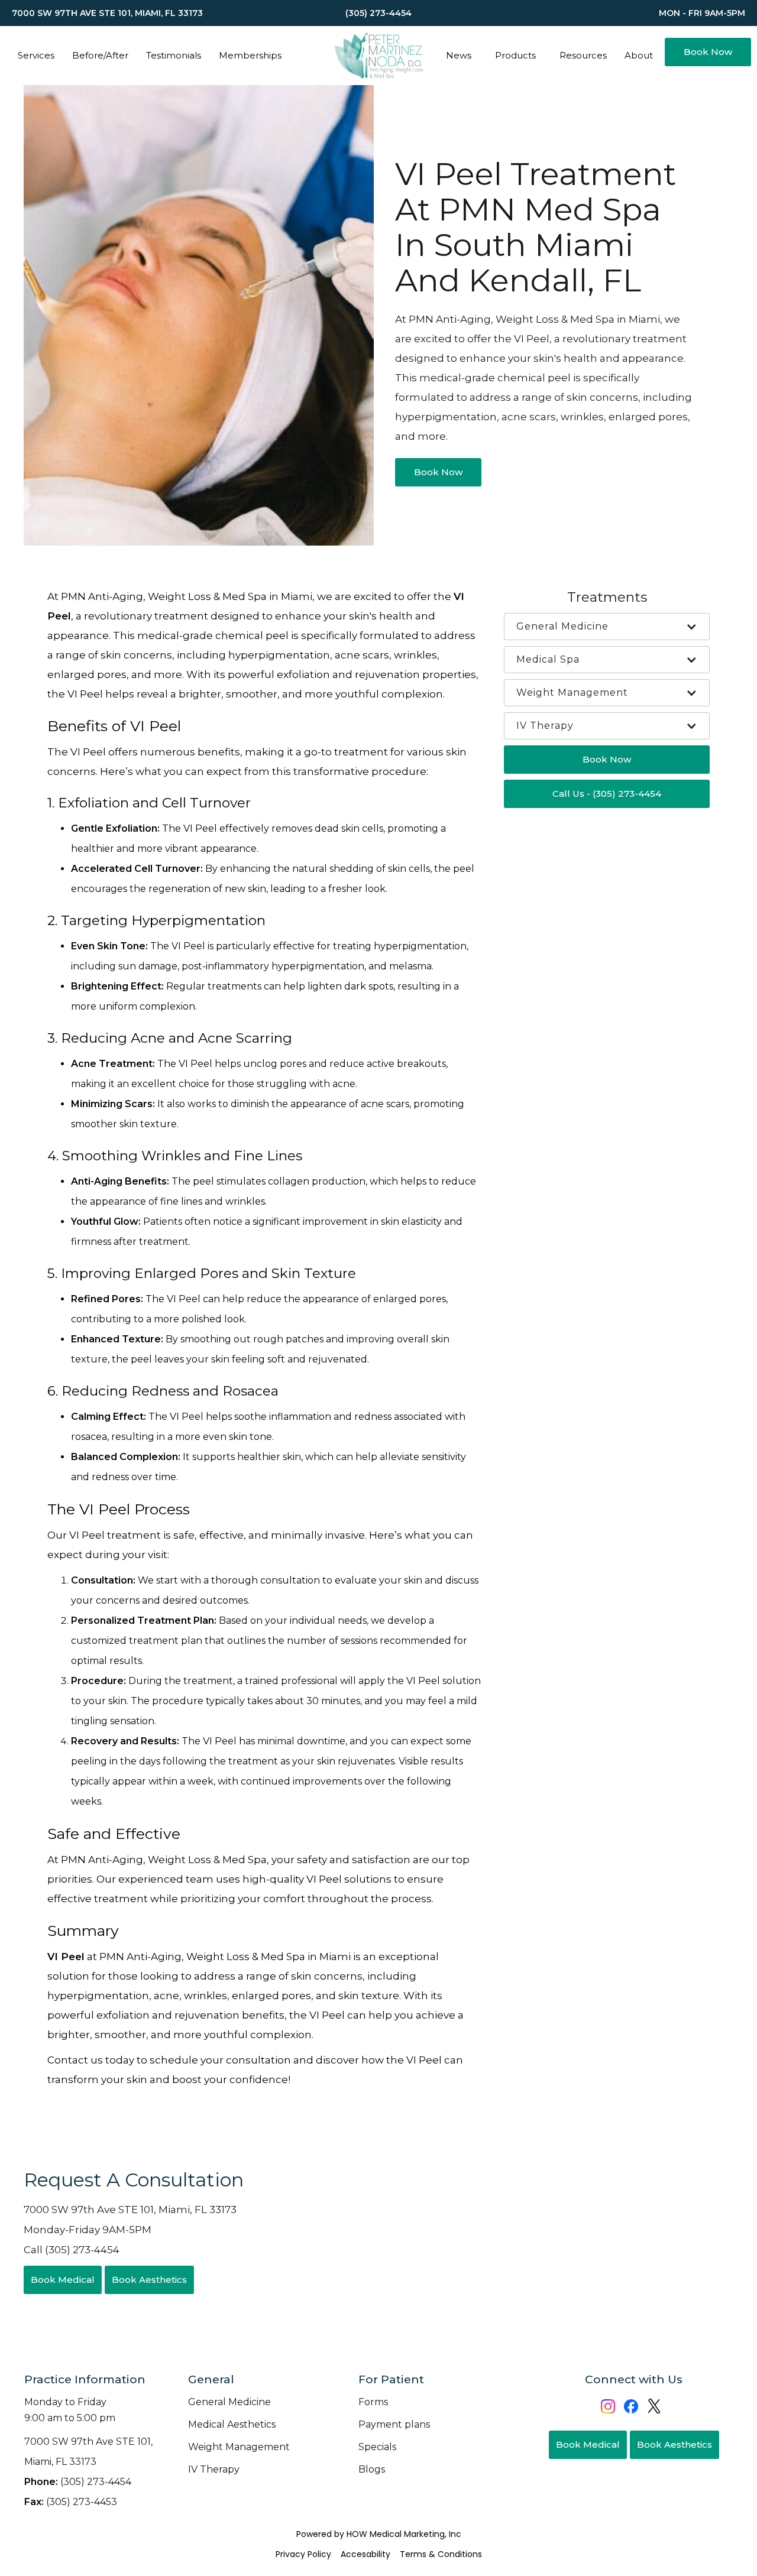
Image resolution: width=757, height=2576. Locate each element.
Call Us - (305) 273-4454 (607, 794)
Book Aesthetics (149, 2280)
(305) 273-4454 (78, 2482)
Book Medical (63, 2280)
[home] (378, 56)
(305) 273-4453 (71, 2502)
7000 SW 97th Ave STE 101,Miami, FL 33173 (88, 2452)
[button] (36, 56)
